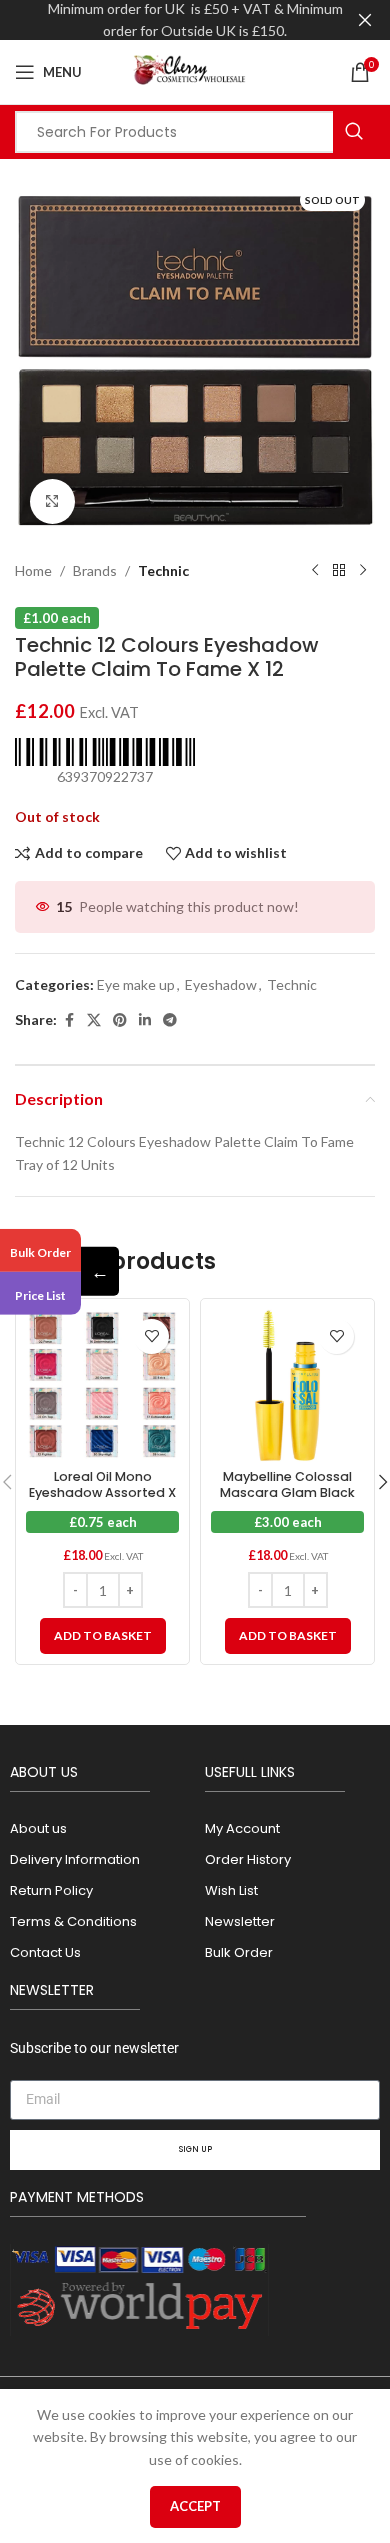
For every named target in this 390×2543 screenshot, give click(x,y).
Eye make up (136, 984)
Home (33, 570)
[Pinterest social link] (120, 1020)
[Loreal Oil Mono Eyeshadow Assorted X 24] (102, 1385)
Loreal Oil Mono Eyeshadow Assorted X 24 (102, 1491)
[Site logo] (195, 70)
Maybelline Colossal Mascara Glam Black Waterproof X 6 (287, 1491)
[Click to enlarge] (52, 501)
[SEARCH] (354, 132)
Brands (95, 570)
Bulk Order (40, 1251)
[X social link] (94, 1020)
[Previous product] (315, 571)
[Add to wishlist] (151, 1336)
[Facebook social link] (69, 1020)
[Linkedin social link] (145, 1020)
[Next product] (363, 571)
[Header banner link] (165, 20)
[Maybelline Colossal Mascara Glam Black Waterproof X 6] (287, 1385)
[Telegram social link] (170, 1020)
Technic (163, 570)
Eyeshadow (221, 984)
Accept (195, 2506)
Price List (40, 1295)
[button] (103, 1636)
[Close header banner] (365, 20)
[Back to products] (339, 571)
